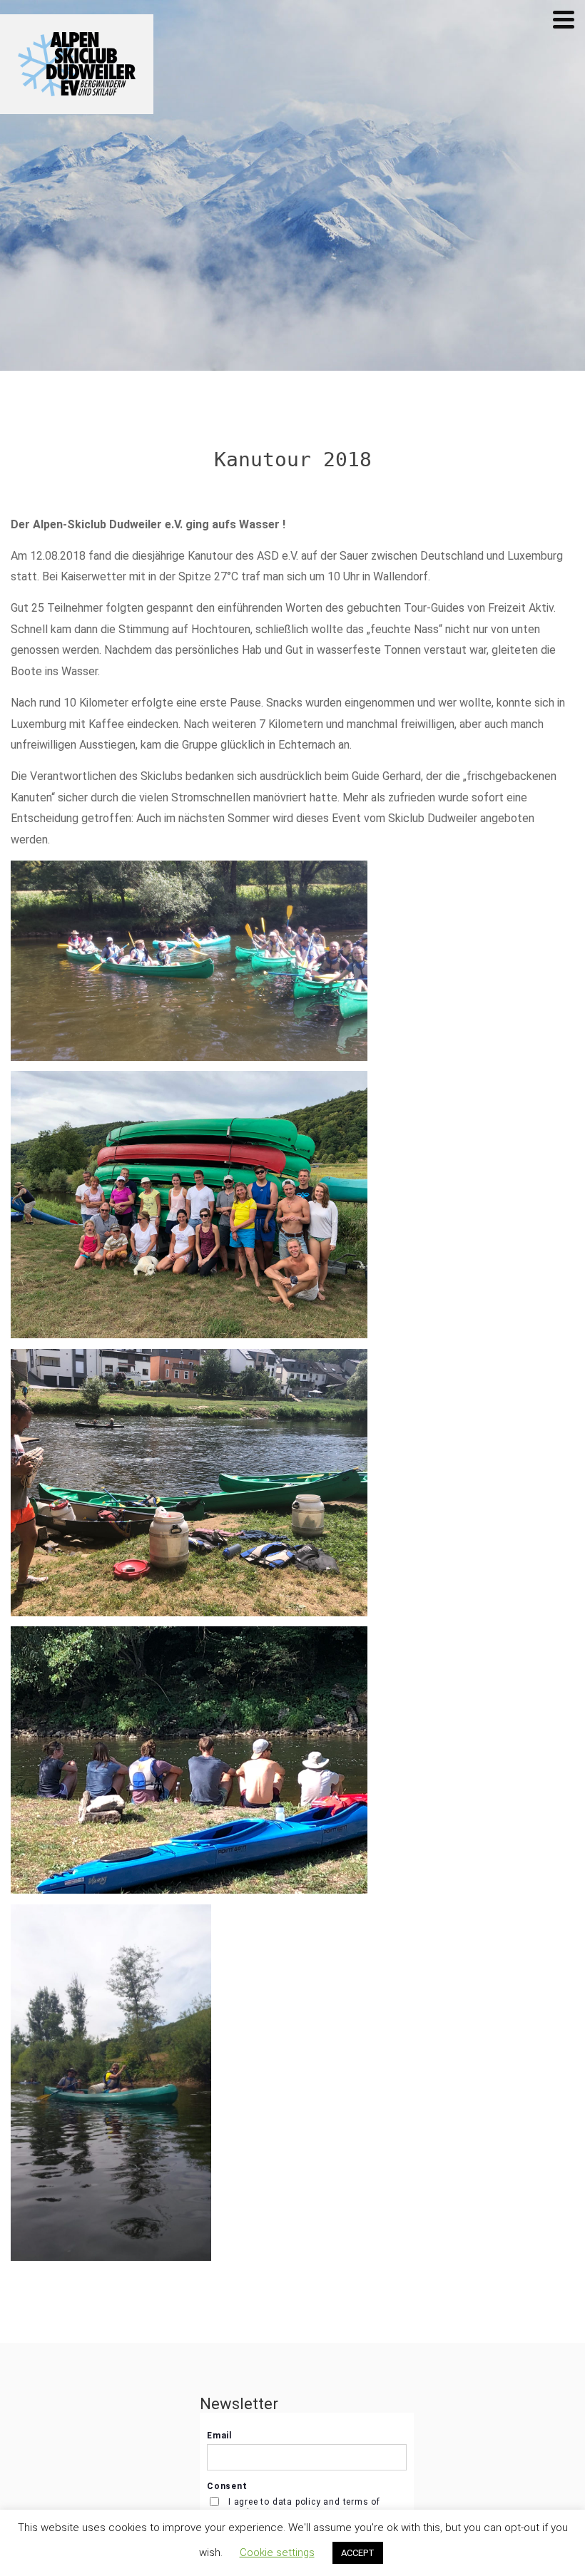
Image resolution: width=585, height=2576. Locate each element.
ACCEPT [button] (358, 2553)
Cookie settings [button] (277, 2552)
